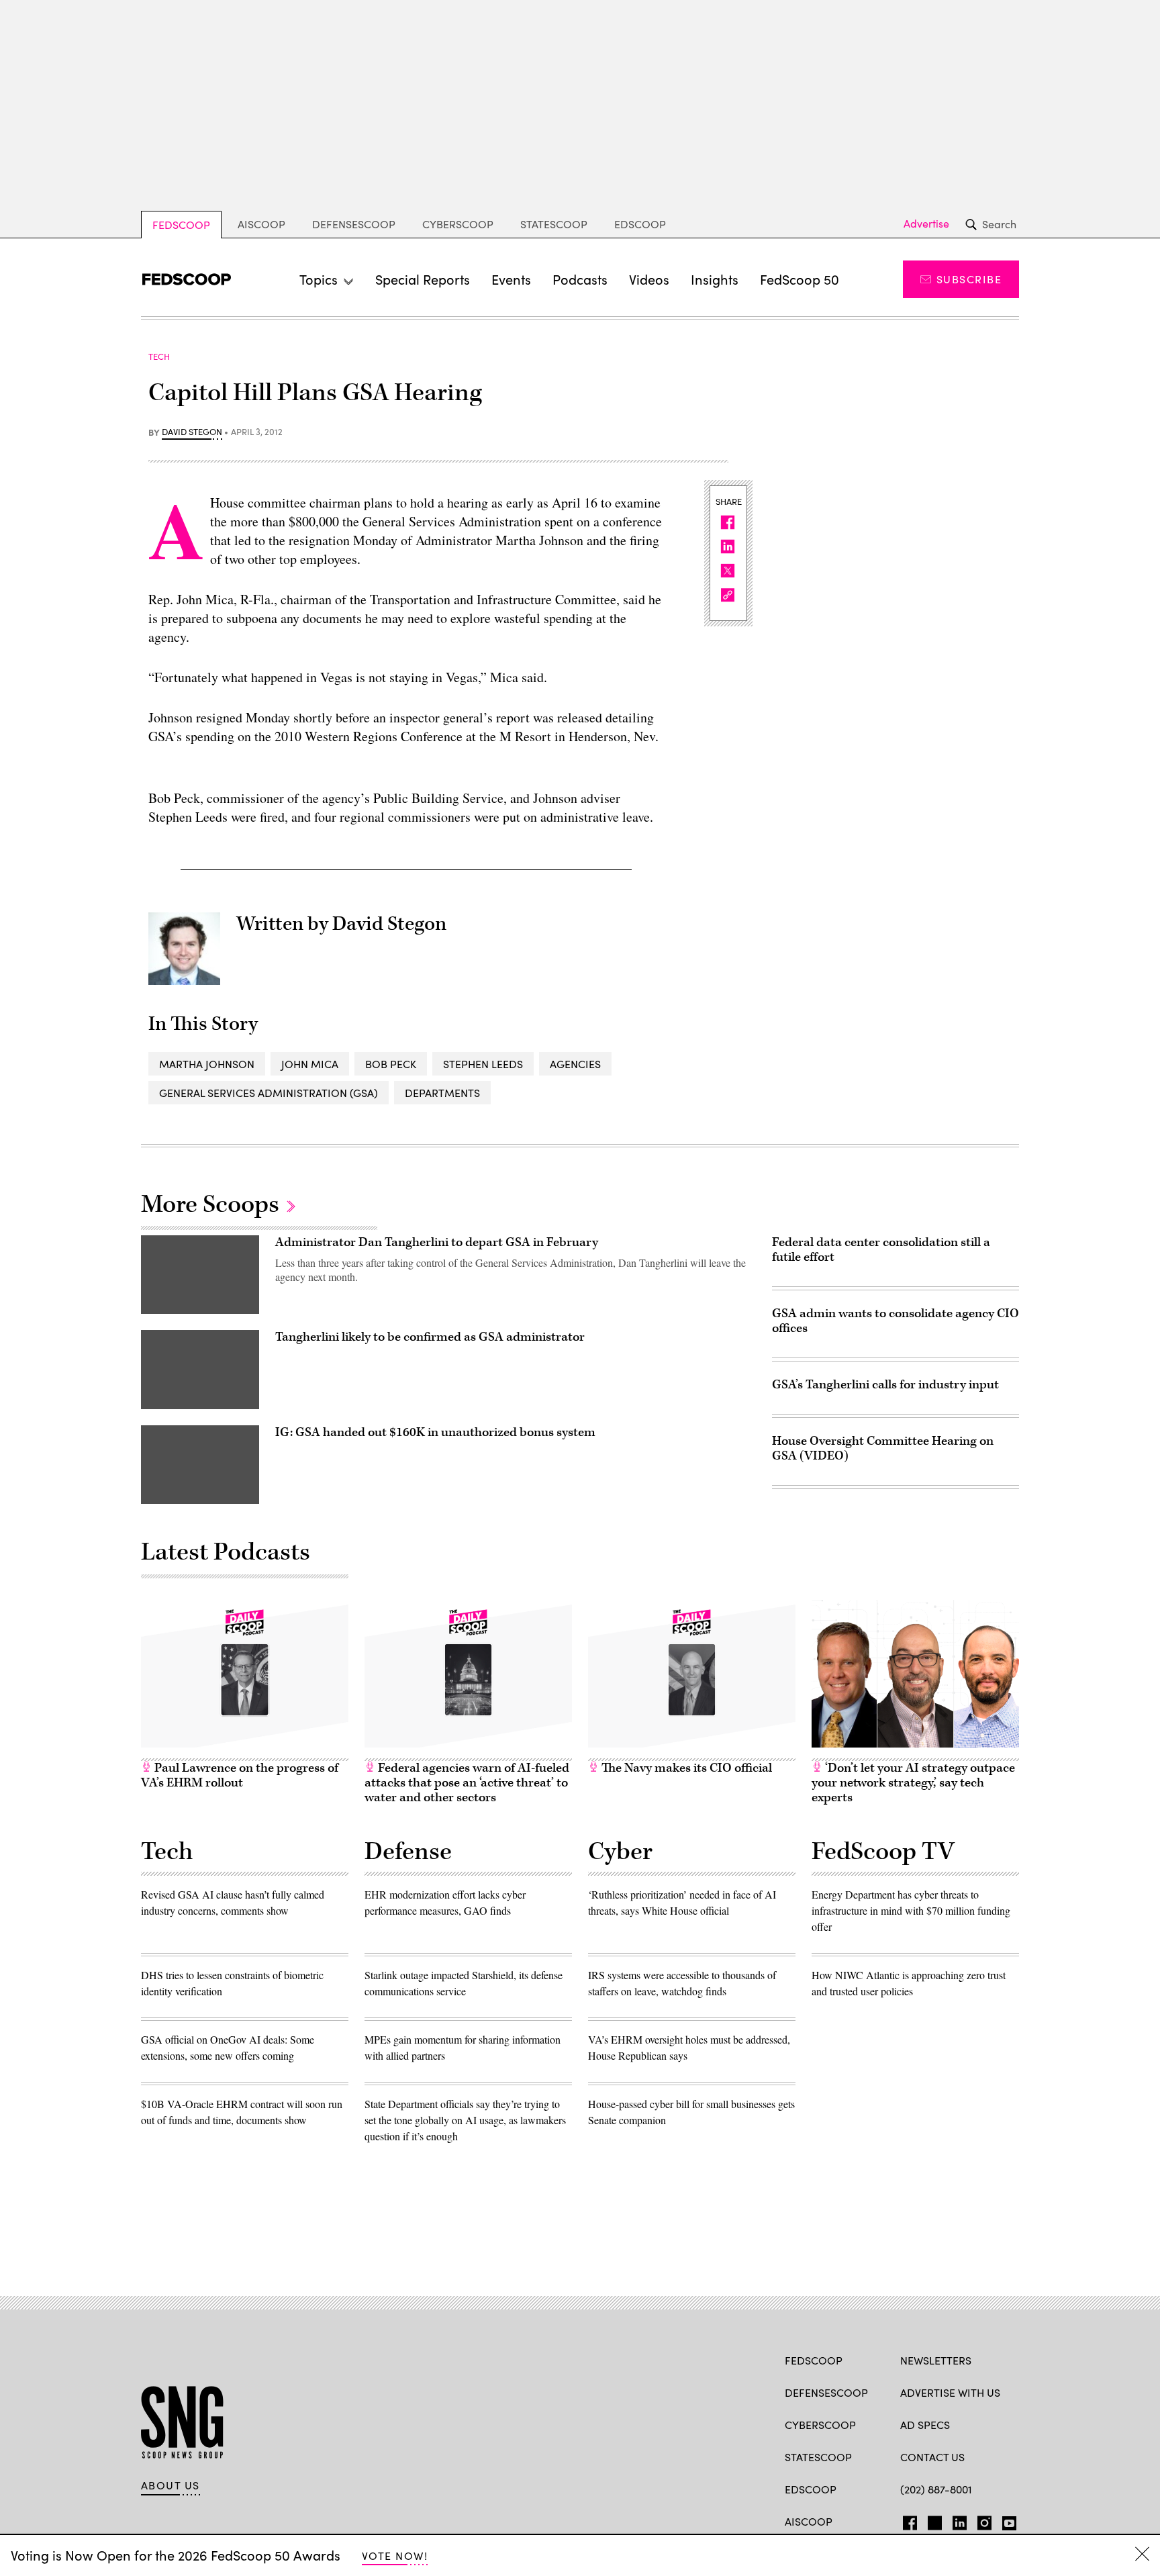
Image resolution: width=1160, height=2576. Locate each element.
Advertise (926, 224)
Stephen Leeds (483, 1064)
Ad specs (925, 2425)
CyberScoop (458, 224)
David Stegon (192, 432)
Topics (319, 279)
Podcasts (580, 279)
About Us (171, 2485)
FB (907, 2520)
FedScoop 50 (800, 279)
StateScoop (554, 224)
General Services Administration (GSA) (269, 1093)
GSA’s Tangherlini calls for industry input (885, 1385)
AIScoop (261, 224)
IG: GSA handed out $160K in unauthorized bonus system (435, 1432)
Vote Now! (395, 2556)
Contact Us (932, 2457)
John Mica (310, 1064)
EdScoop (640, 224)
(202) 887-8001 (936, 2489)
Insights (715, 279)
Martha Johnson (207, 1064)
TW (933, 2520)
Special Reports (423, 279)
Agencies (575, 1064)
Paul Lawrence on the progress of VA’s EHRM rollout (240, 1775)
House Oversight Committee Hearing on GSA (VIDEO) (883, 1448)
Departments (442, 1093)
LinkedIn (960, 2520)
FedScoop (181, 225)
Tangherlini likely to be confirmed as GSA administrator (430, 1337)
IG (980, 2520)
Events (511, 279)
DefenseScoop (354, 224)
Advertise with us (950, 2392)
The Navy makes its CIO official (685, 1768)
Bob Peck (391, 1064)
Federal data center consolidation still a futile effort (881, 1250)
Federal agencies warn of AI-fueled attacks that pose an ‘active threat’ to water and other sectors (467, 1783)
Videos (649, 279)
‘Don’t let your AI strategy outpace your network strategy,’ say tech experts (913, 1783)
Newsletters (936, 2360)
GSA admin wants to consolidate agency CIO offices (896, 1321)
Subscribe (969, 279)
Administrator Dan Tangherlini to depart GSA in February (437, 1242)
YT (1006, 2520)
